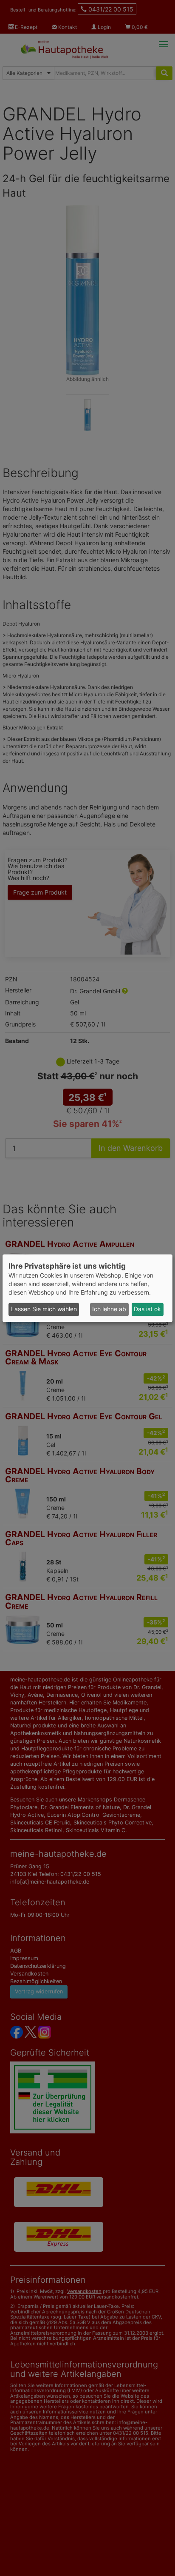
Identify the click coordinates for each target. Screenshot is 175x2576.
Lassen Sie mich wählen (44, 1309)
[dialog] (87, 1288)
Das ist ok (147, 1309)
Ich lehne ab (109, 1309)
